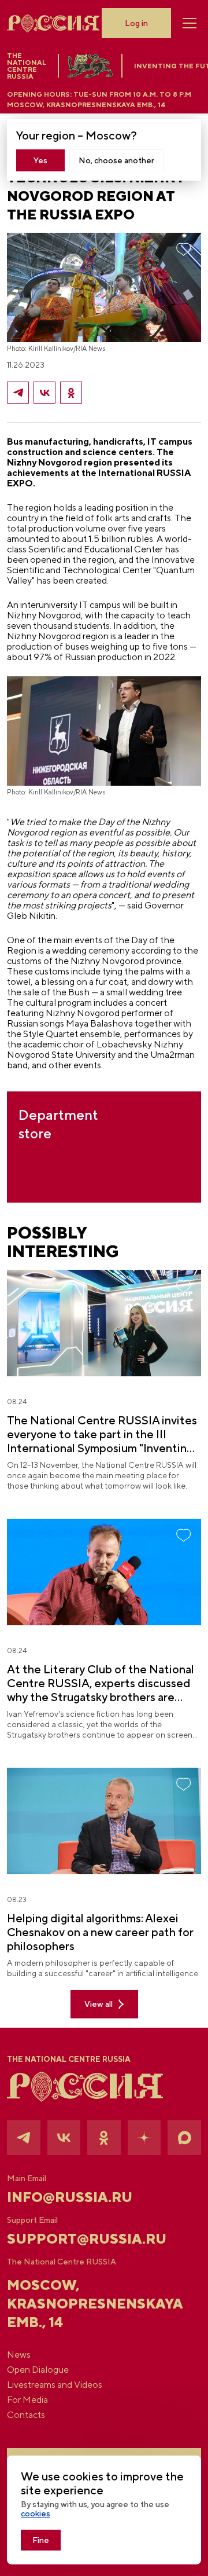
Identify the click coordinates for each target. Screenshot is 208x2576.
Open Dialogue (38, 2370)
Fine (41, 2540)
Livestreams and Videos (55, 2385)
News (19, 2355)
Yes (40, 160)
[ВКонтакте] (44, 393)
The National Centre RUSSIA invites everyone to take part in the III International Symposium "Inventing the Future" (102, 1434)
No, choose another (116, 160)
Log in (136, 23)
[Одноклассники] (71, 393)
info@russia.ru (70, 2197)
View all (99, 2004)
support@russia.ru (87, 2238)
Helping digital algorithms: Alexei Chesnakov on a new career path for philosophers (100, 1932)
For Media (27, 2400)
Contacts (26, 2415)
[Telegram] (18, 393)
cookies (36, 2513)
